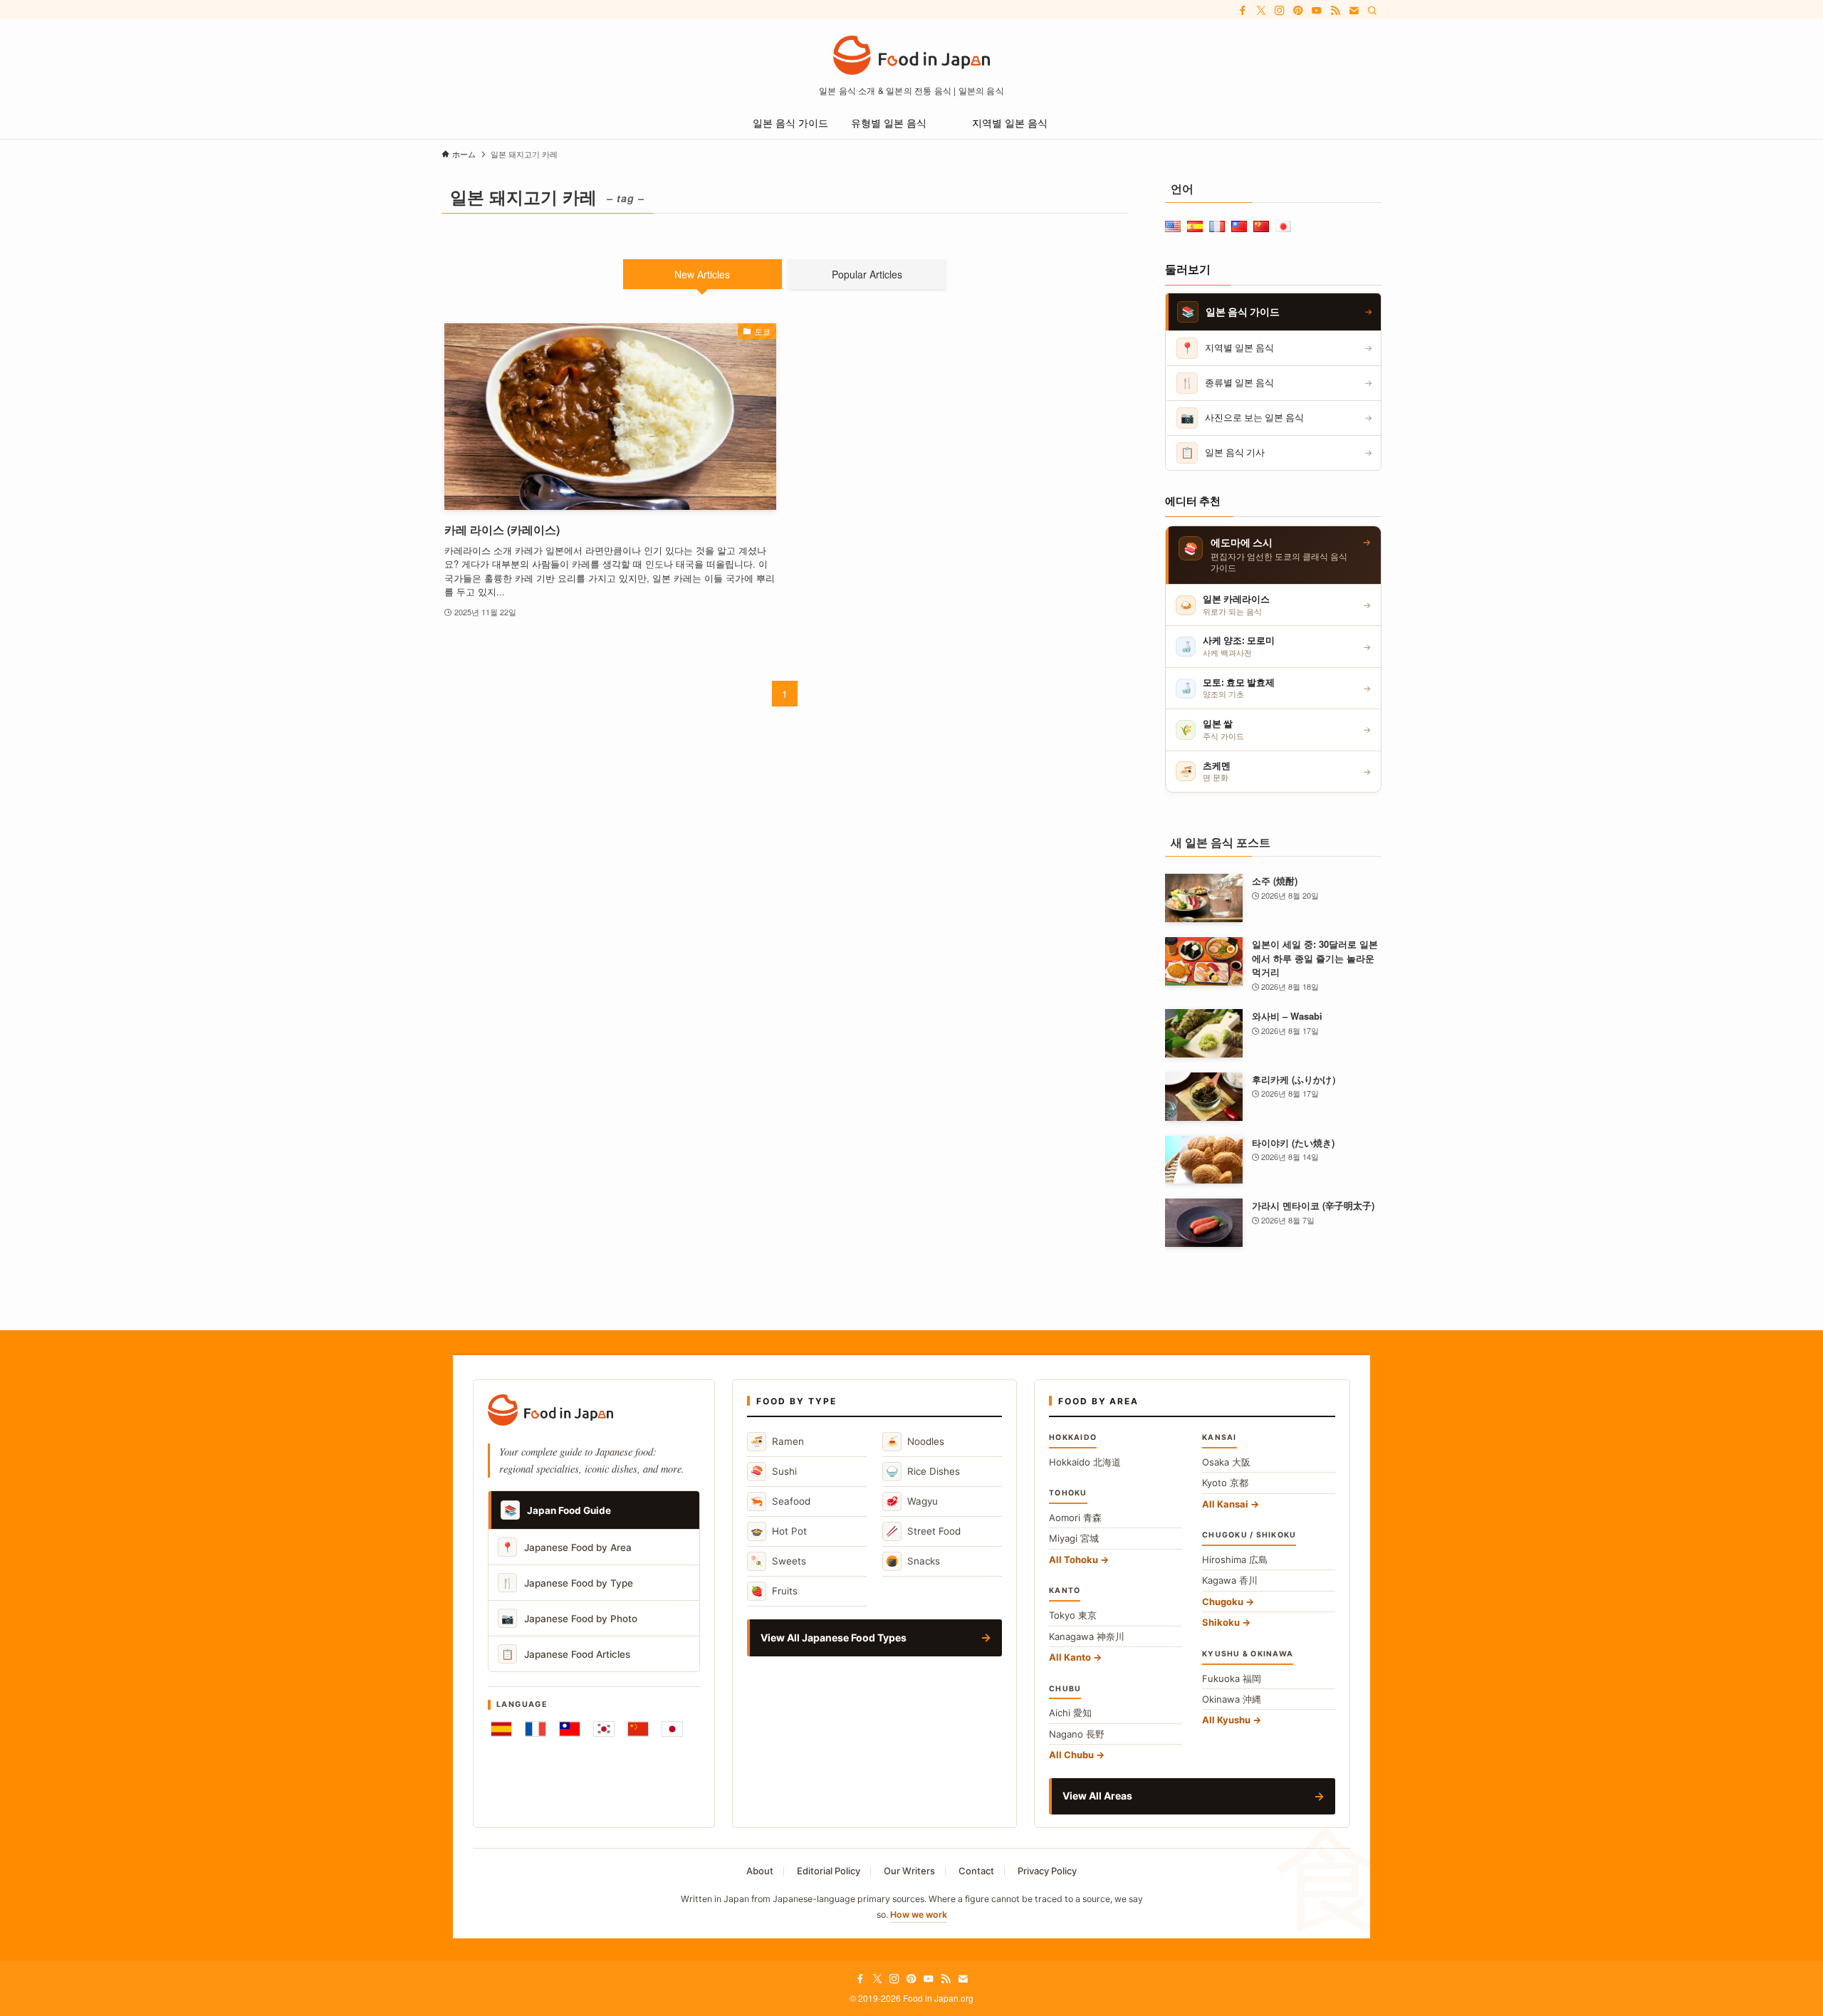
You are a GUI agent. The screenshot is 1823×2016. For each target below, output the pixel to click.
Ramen (777, 1441)
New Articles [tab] (702, 274)
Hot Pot (779, 1531)
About (760, 1871)
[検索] (1372, 11)
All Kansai (1225, 1504)
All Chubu (1071, 1755)
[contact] (1354, 11)
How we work (919, 1915)
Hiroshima (1235, 1560)
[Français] (536, 1729)
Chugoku (1223, 1602)
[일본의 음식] (911, 55)
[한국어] (604, 1729)
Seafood (780, 1501)
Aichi (1070, 1713)
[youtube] (1317, 11)
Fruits (774, 1591)
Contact (976, 1871)
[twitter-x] (1261, 11)
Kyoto (1225, 1483)
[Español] (501, 1729)
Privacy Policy (1047, 1871)
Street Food (923, 1531)
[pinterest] (1298, 11)
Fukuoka (1232, 1678)
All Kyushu (1226, 1720)
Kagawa (1230, 1580)
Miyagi (1074, 1538)
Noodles (915, 1441)
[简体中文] (638, 1729)
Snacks (913, 1561)
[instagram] (1280, 11)
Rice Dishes (923, 1471)
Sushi (774, 1471)
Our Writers (909, 1871)
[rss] (1335, 11)
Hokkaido (1085, 1462)
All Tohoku (1074, 1560)
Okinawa (1232, 1699)
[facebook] (1243, 11)
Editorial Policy (829, 1871)
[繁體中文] (570, 1729)
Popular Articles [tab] (867, 274)
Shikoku (1221, 1622)
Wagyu (912, 1501)
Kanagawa (1087, 1636)
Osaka (1226, 1462)
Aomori (1075, 1518)
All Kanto (1070, 1657)
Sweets (778, 1561)
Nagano (1077, 1734)
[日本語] (672, 1729)
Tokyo (1073, 1615)
